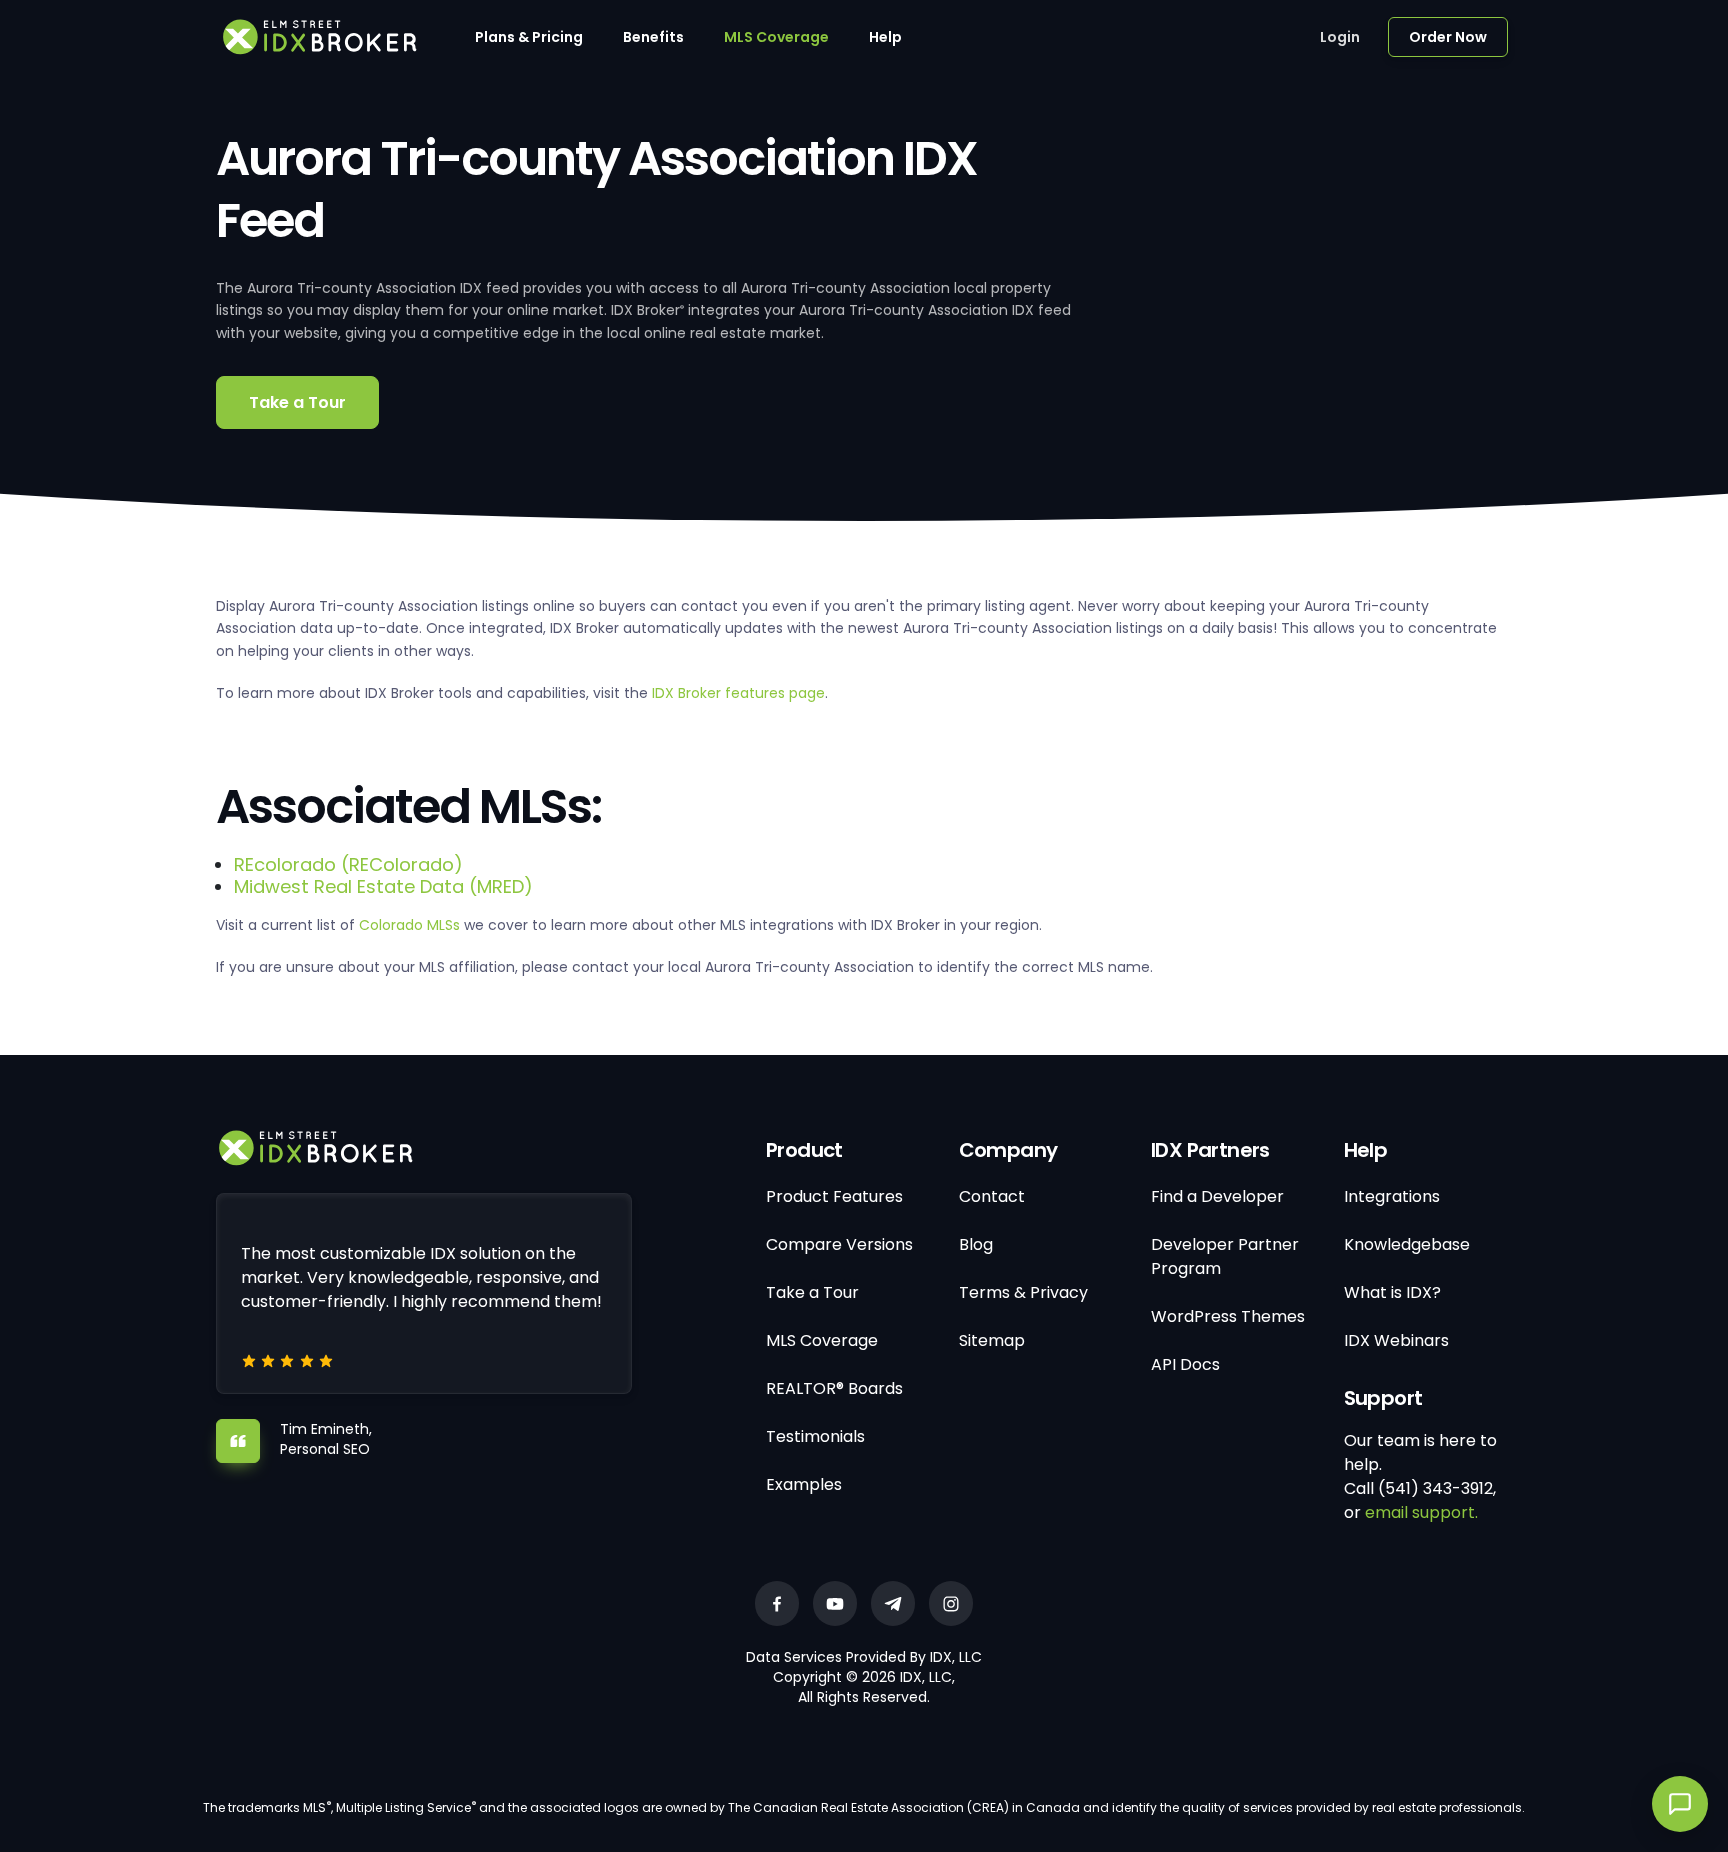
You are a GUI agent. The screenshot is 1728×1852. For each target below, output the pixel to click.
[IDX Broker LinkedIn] (893, 1603)
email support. (1421, 1512)
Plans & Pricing (529, 37)
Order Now (1448, 37)
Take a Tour (297, 402)
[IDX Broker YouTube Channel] (835, 1603)
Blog (976, 1244)
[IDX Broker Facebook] (777, 1603)
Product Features (834, 1196)
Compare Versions (839, 1244)
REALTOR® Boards (834, 1388)
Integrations (1392, 1196)
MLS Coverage (776, 37)
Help (885, 37)
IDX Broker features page (738, 693)
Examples (804, 1484)
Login (1340, 37)
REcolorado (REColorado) (348, 864)
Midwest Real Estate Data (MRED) (383, 886)
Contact (992, 1196)
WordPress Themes (1228, 1316)
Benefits (653, 37)
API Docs (1185, 1364)
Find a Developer (1217, 1196)
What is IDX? (1392, 1292)
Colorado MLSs (409, 925)
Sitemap (992, 1340)
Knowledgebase (1407, 1244)
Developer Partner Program (1225, 1256)
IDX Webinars (1396, 1340)
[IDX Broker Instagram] (951, 1603)
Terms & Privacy (1023, 1292)
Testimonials (815, 1436)
